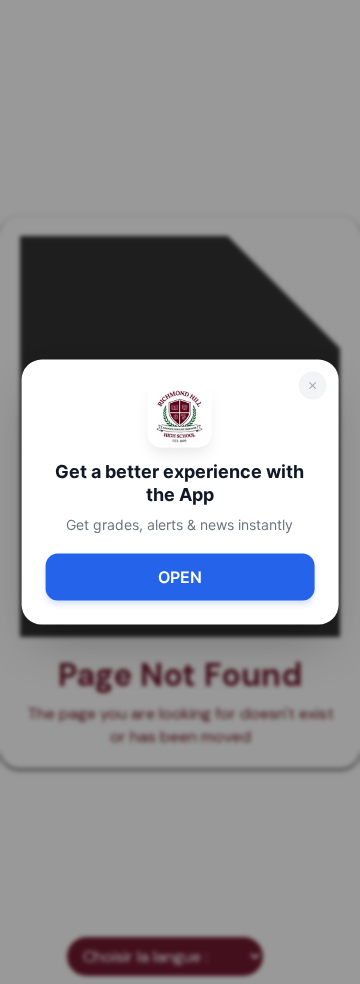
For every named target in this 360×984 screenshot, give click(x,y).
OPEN (180, 577)
